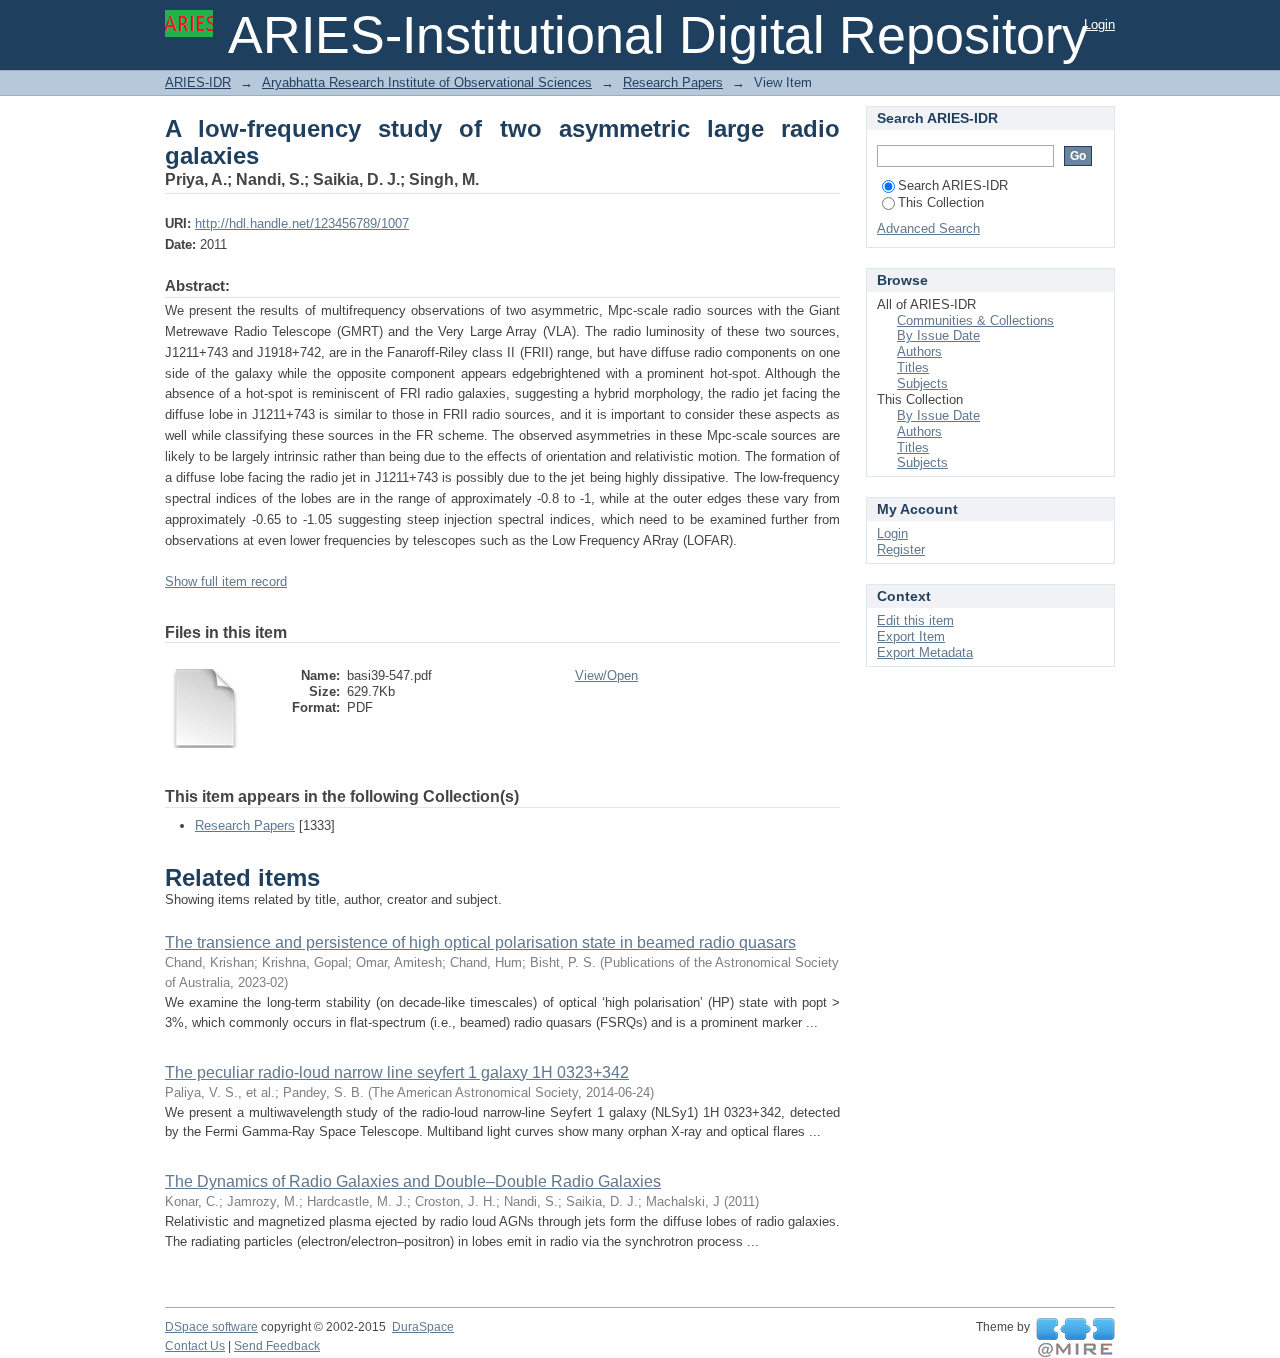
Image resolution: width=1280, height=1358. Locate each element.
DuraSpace (423, 1327)
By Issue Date (938, 335)
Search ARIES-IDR (953, 185)
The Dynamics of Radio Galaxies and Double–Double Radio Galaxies (413, 1181)
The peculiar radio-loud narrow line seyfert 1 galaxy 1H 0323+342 (397, 1072)
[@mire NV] (1075, 1338)
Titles (913, 367)
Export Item (911, 636)
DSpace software (211, 1327)
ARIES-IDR (198, 82)
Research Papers (673, 82)
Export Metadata (925, 652)
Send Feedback (277, 1346)
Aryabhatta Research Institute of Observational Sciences (427, 82)
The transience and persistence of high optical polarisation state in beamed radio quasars (480, 942)
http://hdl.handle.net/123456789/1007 (302, 223)
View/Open (606, 675)
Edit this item (915, 620)
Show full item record (226, 581)
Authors (919, 351)
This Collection (941, 202)
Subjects (922, 383)
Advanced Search (928, 228)
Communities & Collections (975, 320)
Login (1099, 24)
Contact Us (195, 1346)
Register (901, 549)
